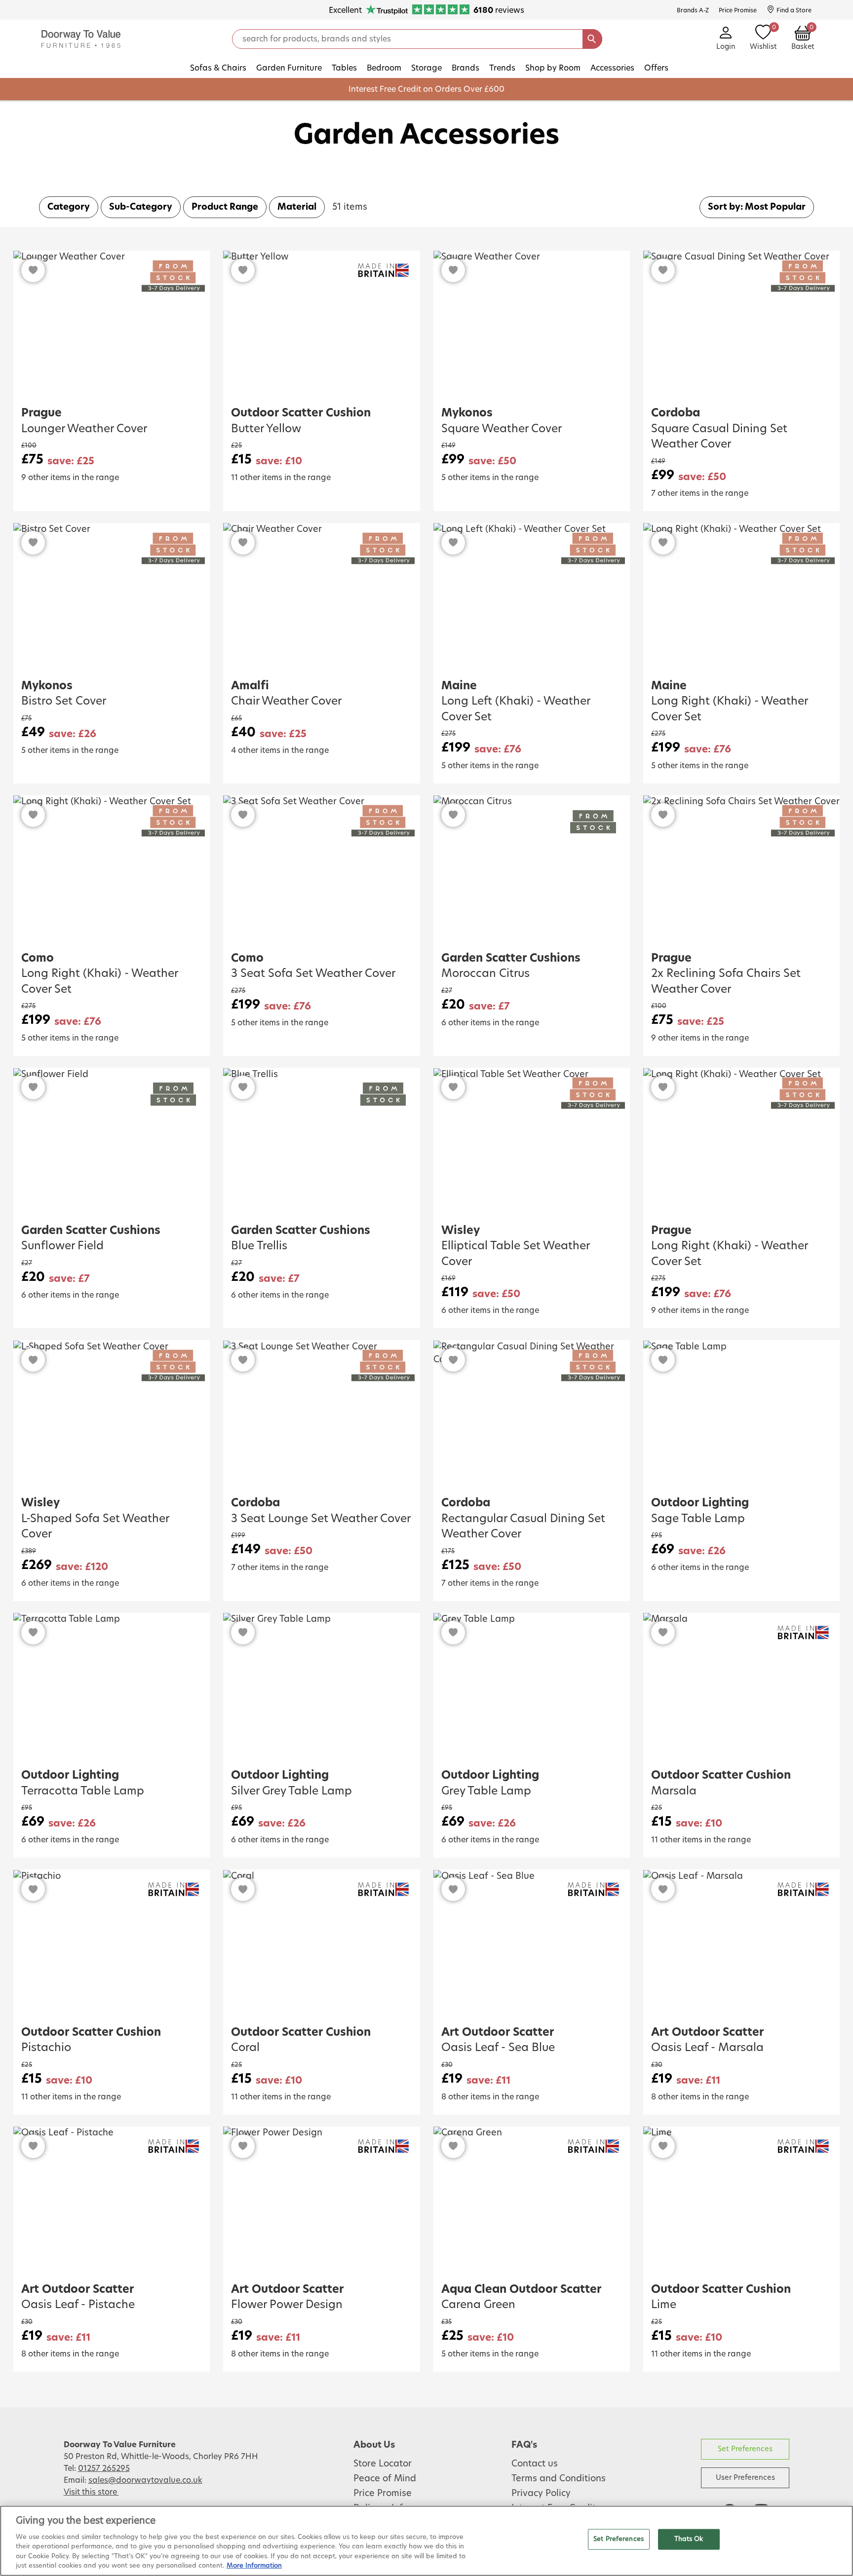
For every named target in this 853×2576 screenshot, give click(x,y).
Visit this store (91, 2492)
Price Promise (383, 2494)
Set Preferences (745, 2449)
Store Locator (383, 2464)
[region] (426, 2541)
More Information (254, 2566)
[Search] (592, 39)
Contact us (535, 2464)
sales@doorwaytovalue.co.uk (145, 2480)
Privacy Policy (541, 2494)
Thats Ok (689, 2539)
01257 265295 (104, 2468)
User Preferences (745, 2478)
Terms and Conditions (559, 2479)
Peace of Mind (385, 2479)
